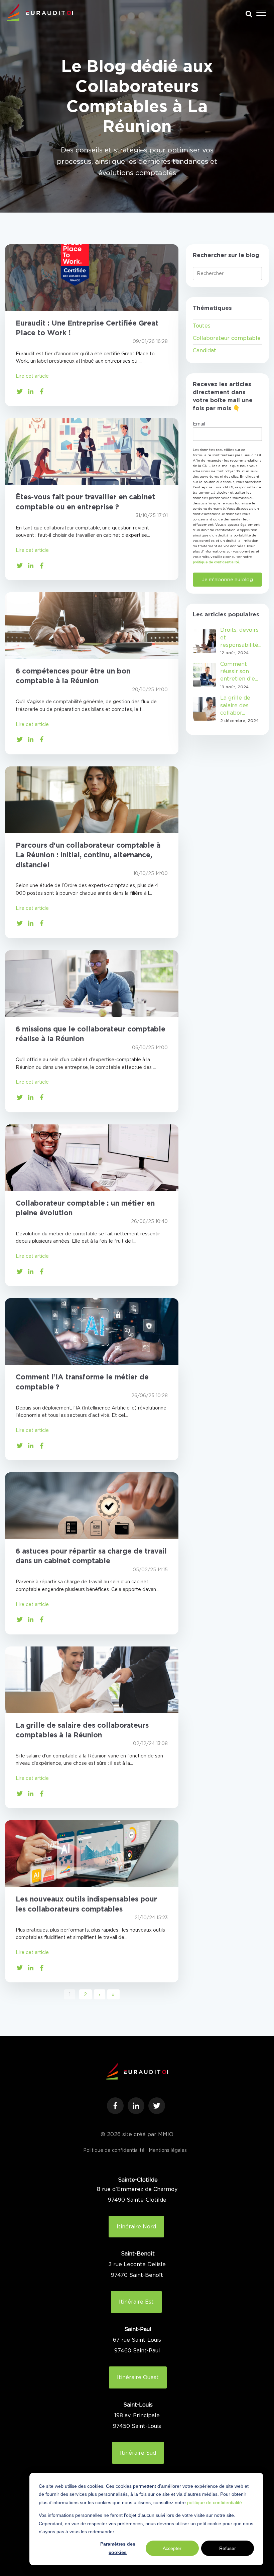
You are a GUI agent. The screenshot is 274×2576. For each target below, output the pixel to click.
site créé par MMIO (148, 2134)
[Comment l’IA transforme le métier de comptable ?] (92, 1332)
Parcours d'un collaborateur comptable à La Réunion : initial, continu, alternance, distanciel (88, 855)
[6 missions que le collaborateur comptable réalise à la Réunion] (92, 984)
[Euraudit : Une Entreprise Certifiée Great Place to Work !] (92, 278)
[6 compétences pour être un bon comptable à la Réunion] (92, 626)
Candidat (204, 350)
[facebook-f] (115, 2106)
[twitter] (157, 2106)
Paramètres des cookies (118, 2548)
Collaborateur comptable (227, 338)
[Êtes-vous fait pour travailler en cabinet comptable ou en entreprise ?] (92, 452)
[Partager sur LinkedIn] (31, 391)
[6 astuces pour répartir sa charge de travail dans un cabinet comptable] (92, 1506)
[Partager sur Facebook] (42, 391)
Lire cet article (32, 376)
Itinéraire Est (136, 2302)
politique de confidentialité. (215, 2502)
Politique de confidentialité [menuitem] (114, 2150)
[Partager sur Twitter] (20, 391)
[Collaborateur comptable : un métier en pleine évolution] (92, 1158)
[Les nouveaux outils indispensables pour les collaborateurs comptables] (92, 1854)
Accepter (172, 2548)
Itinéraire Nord (136, 2226)
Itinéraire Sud (138, 2453)
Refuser (228, 2548)
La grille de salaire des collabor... (235, 705)
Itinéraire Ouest (138, 2377)
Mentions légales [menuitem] (168, 2150)
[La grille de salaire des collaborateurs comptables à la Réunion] (92, 1680)
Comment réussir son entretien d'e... (239, 671)
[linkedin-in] (136, 2106)
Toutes (202, 326)
